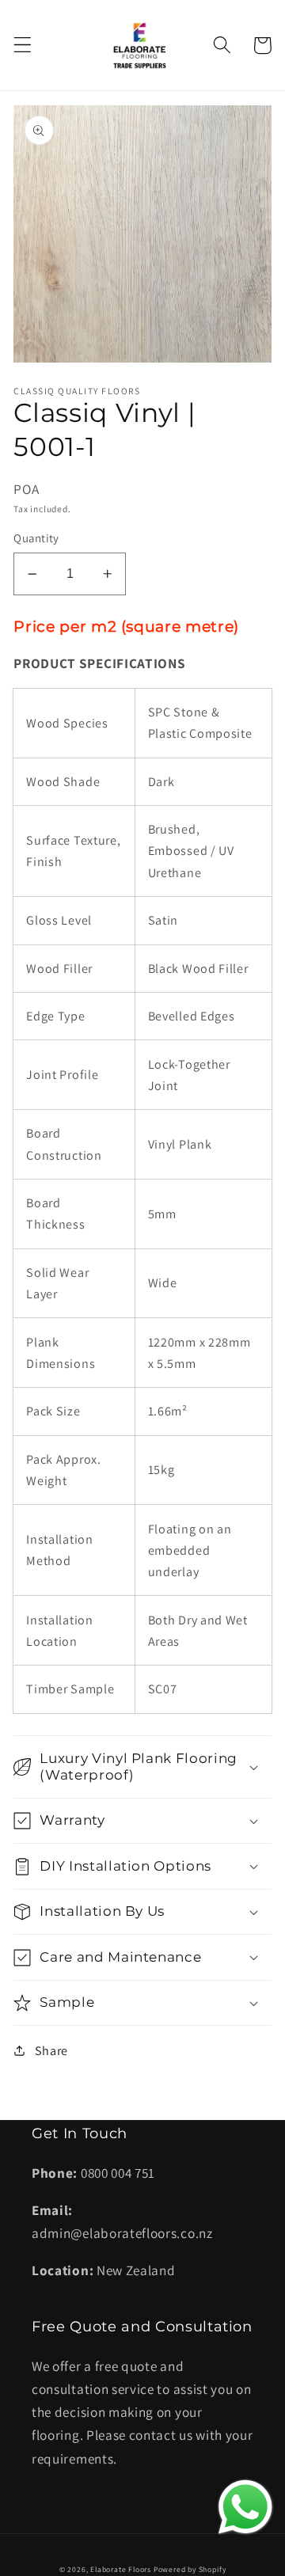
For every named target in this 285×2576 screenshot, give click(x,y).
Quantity (36, 538)
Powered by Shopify (190, 2569)
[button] (23, 46)
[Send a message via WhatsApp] (245, 2507)
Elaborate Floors (121, 2569)
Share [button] (51, 2051)
